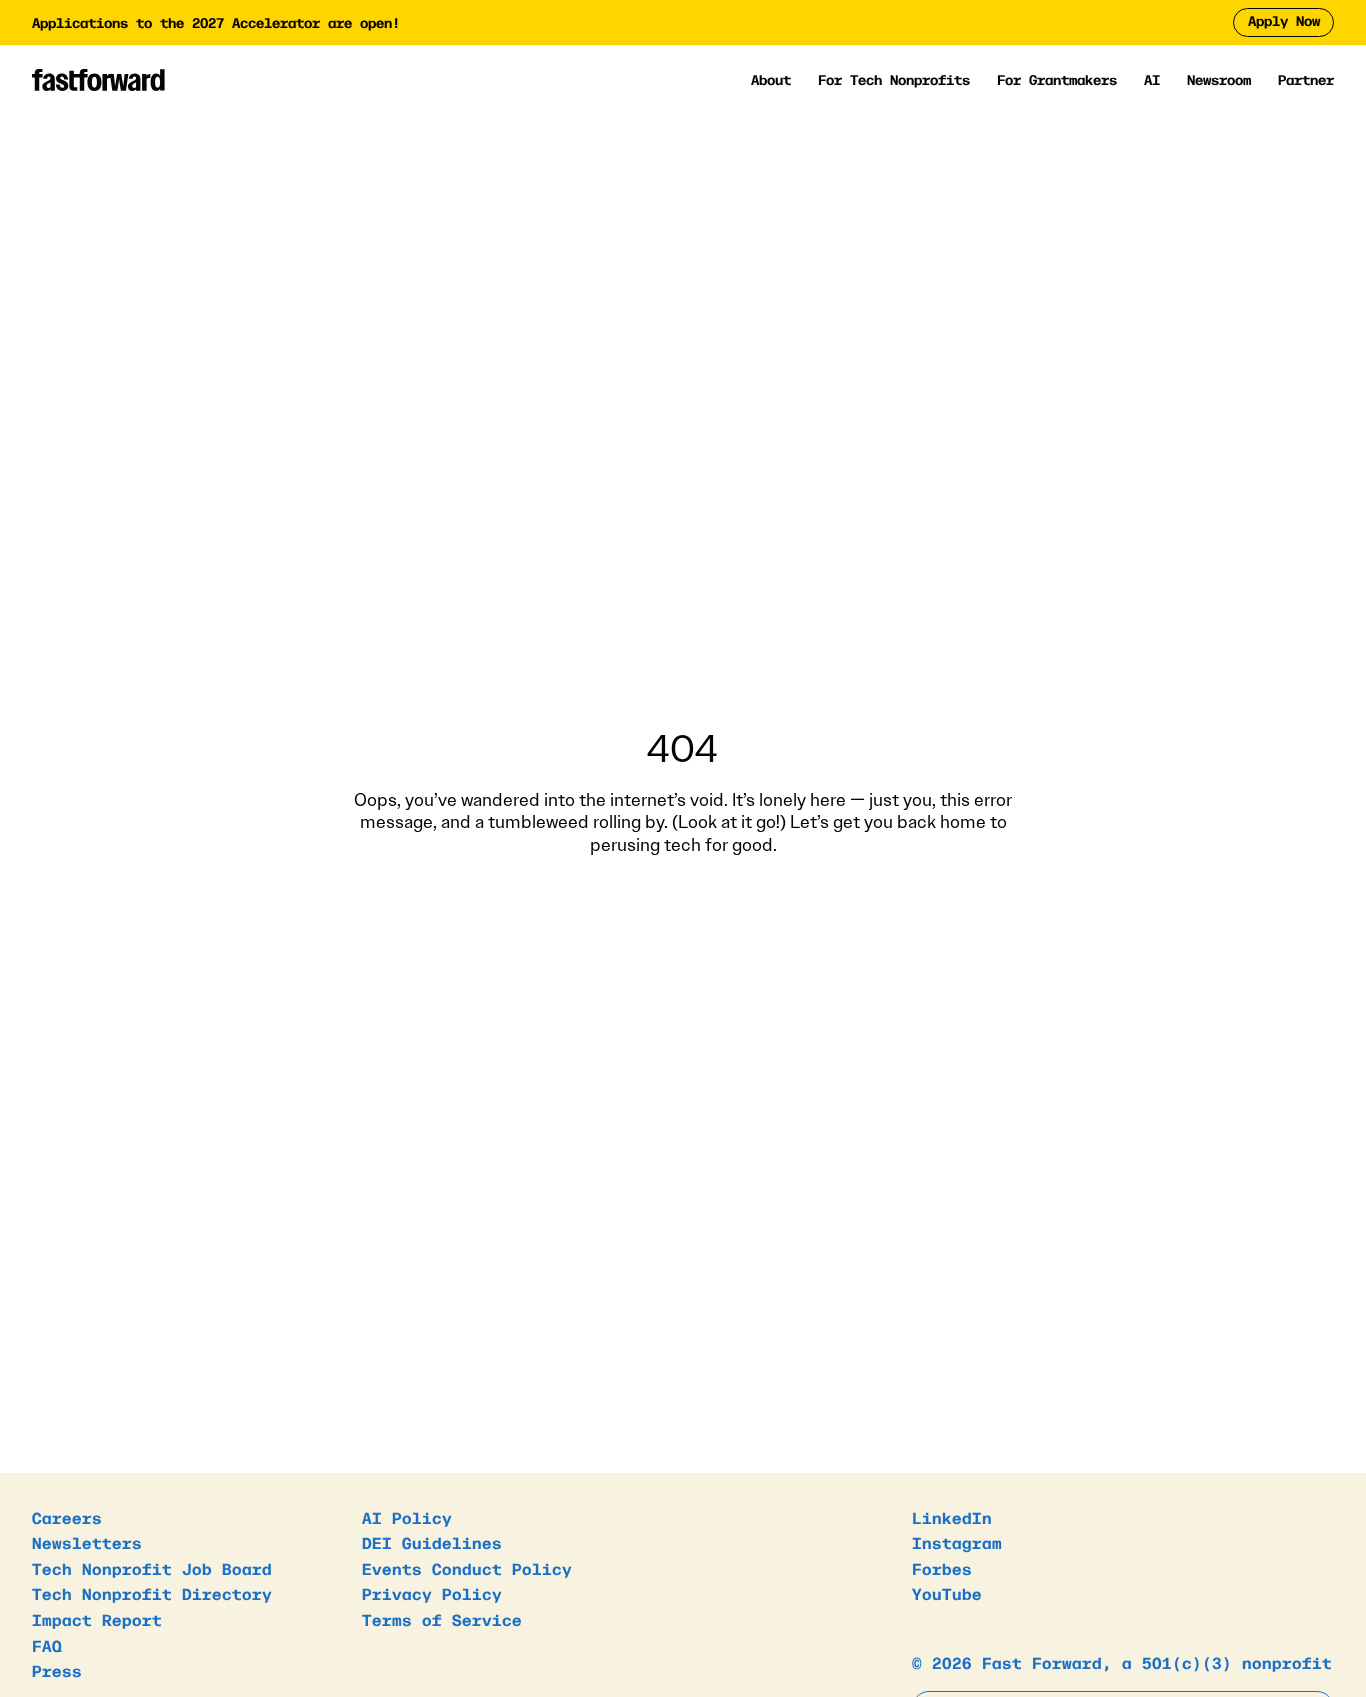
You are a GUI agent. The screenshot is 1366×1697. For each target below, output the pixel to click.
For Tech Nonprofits (894, 80)
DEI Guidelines (432, 1542)
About (771, 80)
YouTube (947, 1593)
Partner (1306, 79)
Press (57, 1670)
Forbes (942, 1568)
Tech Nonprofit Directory (152, 1593)
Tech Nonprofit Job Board (152, 1568)
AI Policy (407, 1517)
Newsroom (1219, 79)
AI (1152, 80)
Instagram (957, 1542)
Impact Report (97, 1619)
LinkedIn (952, 1517)
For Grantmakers (1057, 80)
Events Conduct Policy (467, 1568)
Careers (67, 1517)
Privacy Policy (432, 1593)
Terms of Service (442, 1619)
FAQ (47, 1645)
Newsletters (87, 1542)
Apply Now (1284, 20)
